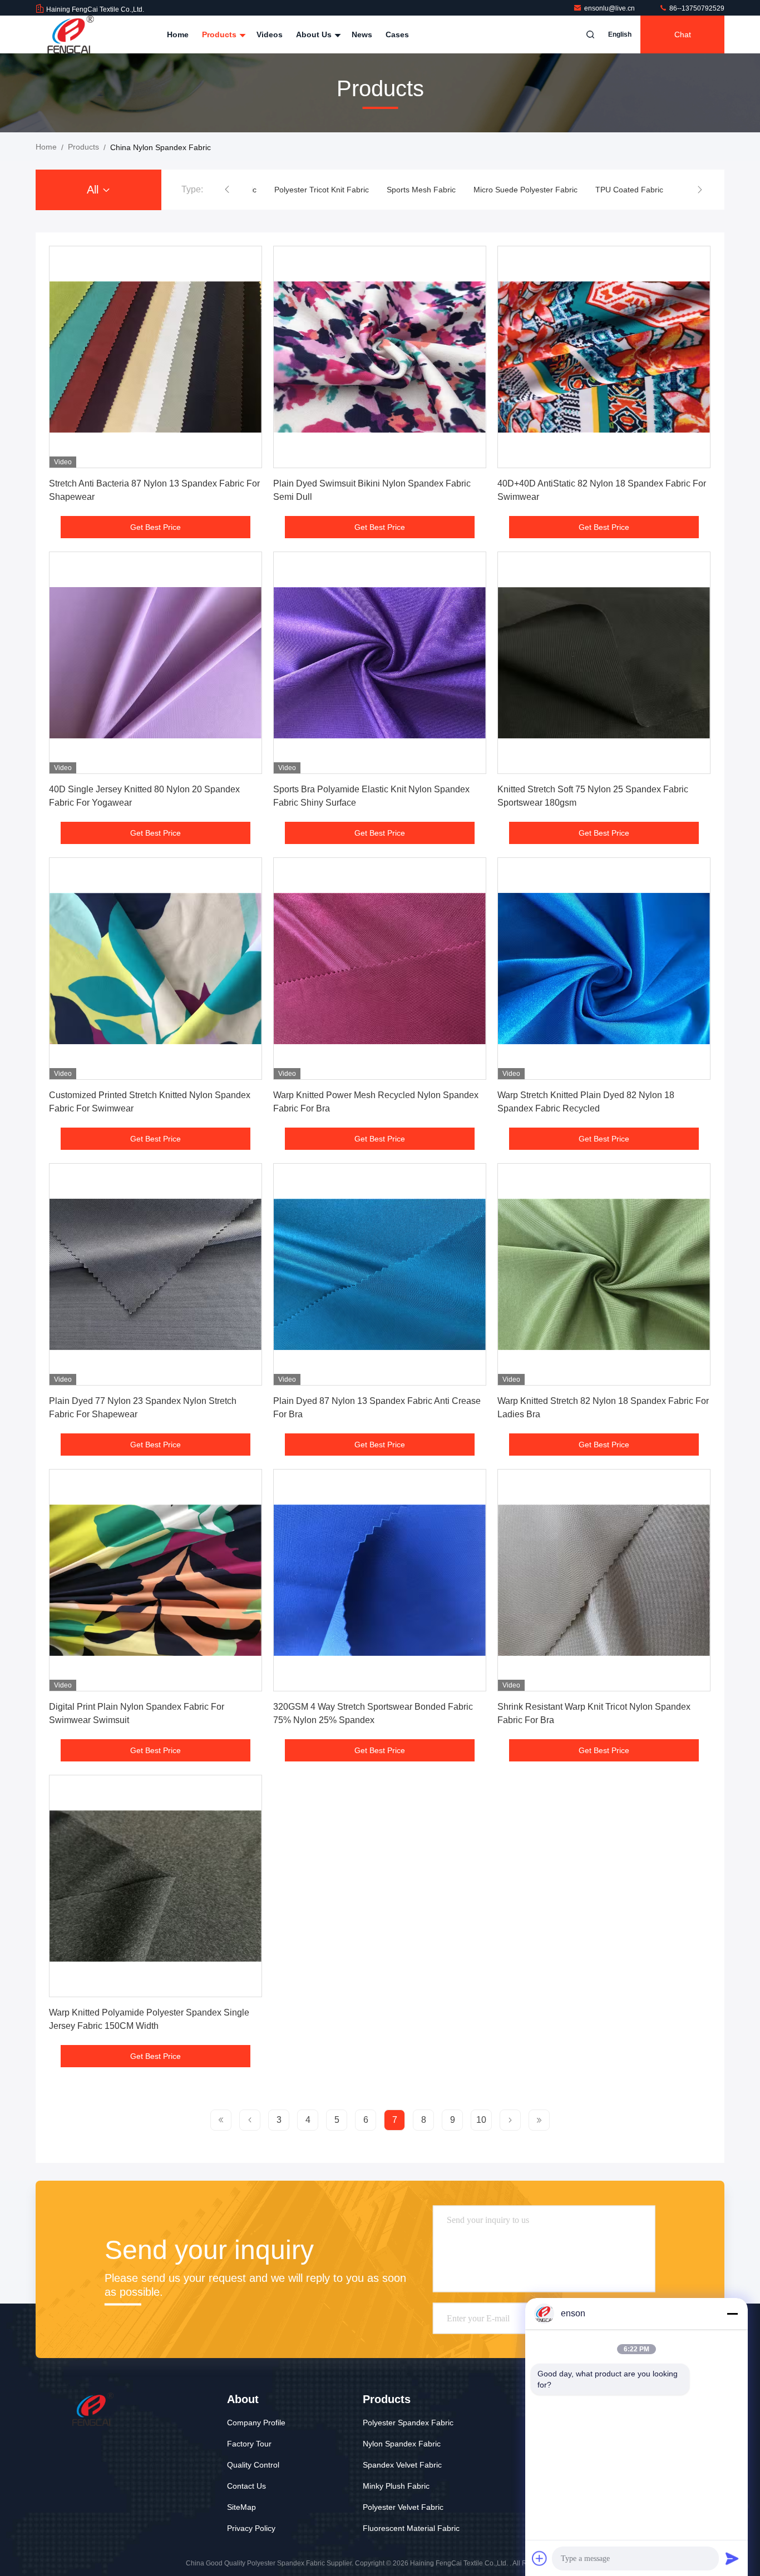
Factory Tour (249, 2444)
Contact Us (246, 2486)
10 (481, 2120)
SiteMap (241, 2507)
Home (178, 34)
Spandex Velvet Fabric (402, 2465)
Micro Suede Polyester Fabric (430, 190)
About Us (315, 34)
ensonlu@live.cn (610, 8)
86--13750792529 (696, 8)
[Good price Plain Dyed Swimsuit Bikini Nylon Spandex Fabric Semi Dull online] (380, 357)
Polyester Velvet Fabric (403, 2507)
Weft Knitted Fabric (619, 190)
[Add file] (540, 2558)
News (362, 34)
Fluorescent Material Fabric (411, 2528)
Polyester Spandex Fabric (408, 2423)
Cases (397, 34)
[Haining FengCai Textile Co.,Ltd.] (71, 34)
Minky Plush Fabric (396, 2486)
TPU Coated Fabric (534, 190)
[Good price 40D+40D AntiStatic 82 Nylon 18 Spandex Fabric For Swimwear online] (604, 357)
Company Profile (256, 2423)
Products (220, 34)
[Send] (732, 2558)
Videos (270, 34)
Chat (683, 34)
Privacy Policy (251, 2528)
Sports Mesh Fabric (325, 190)
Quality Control (253, 2465)
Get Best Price (156, 527)
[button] (227, 190)
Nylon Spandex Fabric (402, 2444)
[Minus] (732, 2314)
